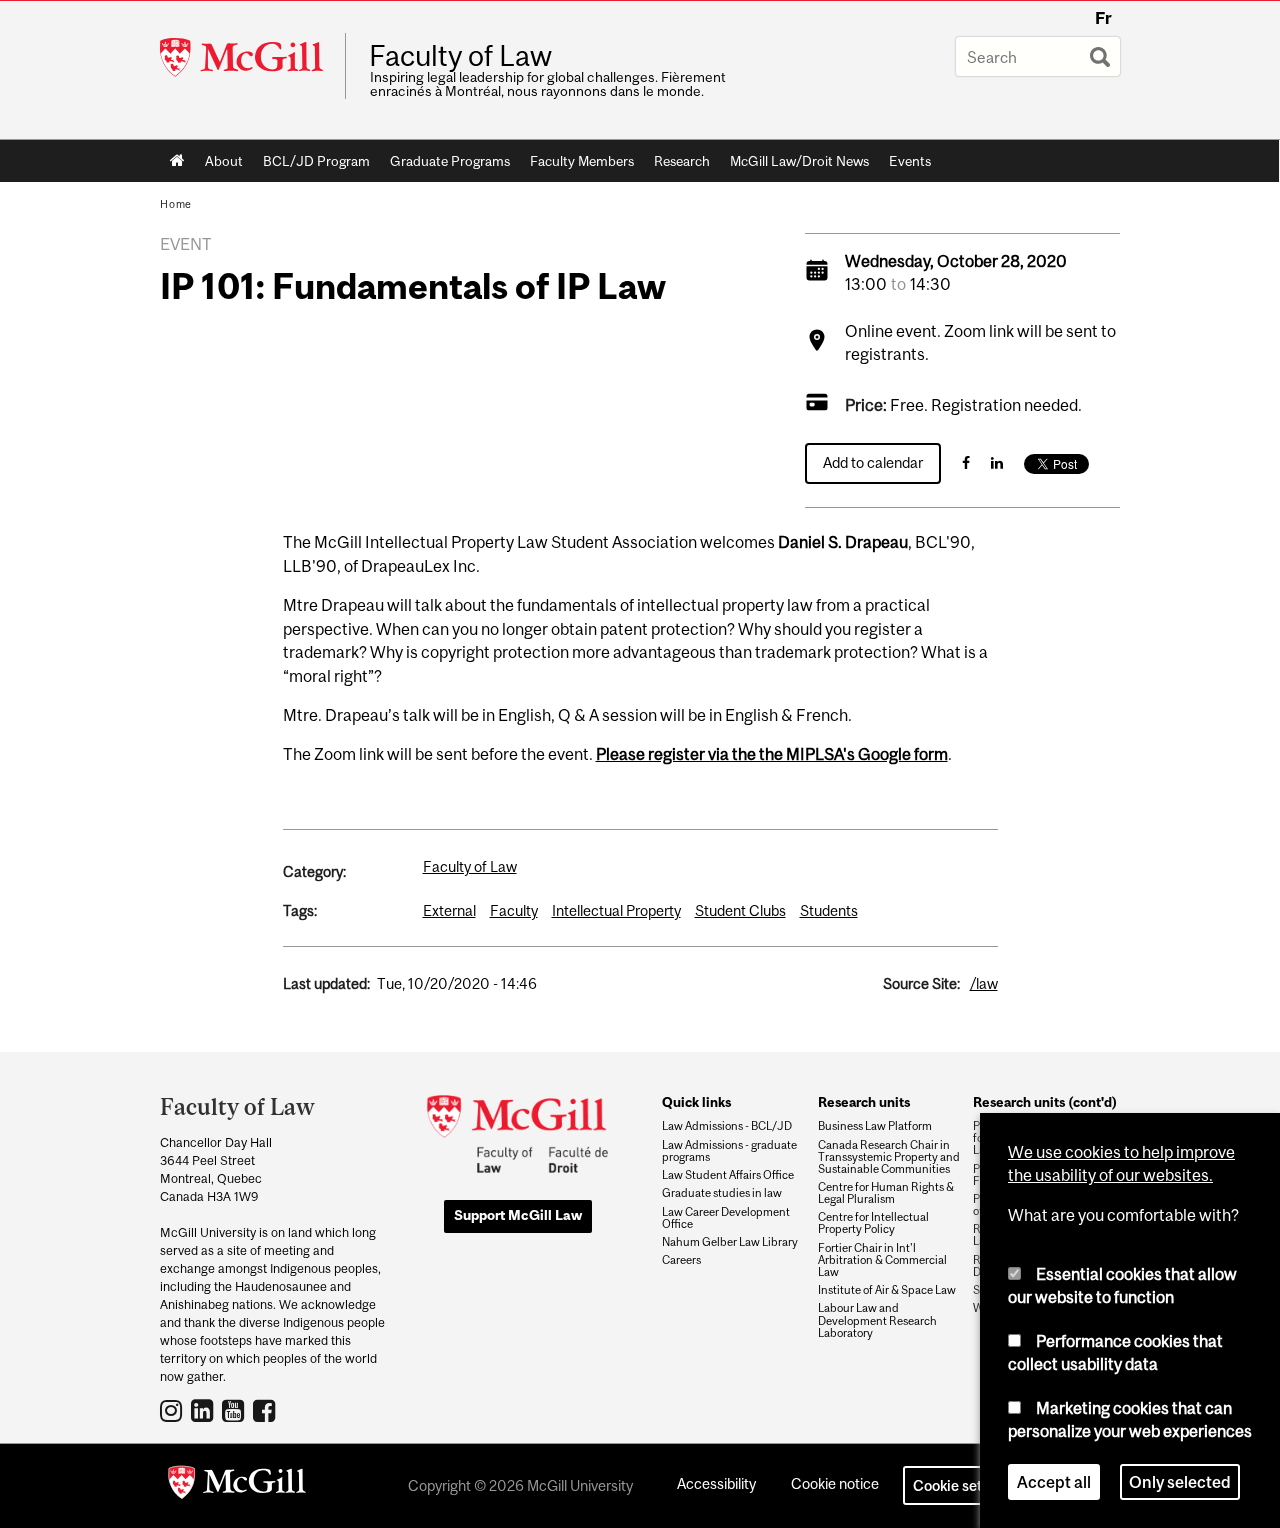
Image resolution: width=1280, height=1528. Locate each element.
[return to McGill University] (237, 1486)
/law (984, 983)
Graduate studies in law (722, 1193)
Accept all (1054, 1482)
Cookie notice (835, 1483)
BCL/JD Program (316, 161)
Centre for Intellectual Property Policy (873, 1223)
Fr (1103, 18)
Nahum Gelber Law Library (730, 1242)
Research (682, 161)
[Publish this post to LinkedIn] (997, 462)
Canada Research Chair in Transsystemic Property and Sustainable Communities (889, 1157)
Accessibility (716, 1483)
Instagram (173, 1410)
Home (177, 161)
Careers (681, 1260)
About (224, 161)
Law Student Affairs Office (728, 1175)
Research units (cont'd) (1045, 1102)
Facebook (266, 1410)
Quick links (696, 1102)
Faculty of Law (460, 56)
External (449, 910)
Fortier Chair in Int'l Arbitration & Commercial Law (882, 1260)
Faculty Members (582, 161)
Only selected (1180, 1482)
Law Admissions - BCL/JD (727, 1126)
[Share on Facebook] (966, 462)
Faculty (514, 910)
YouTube (235, 1410)
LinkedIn (204, 1410)
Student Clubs (740, 910)
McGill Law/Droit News (799, 161)
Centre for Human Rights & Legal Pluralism (886, 1193)
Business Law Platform (875, 1126)
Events (910, 161)
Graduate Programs (450, 161)
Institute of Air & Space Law (887, 1290)
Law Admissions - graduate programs (729, 1151)
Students (829, 910)
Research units (864, 1102)
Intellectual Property (616, 910)
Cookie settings (964, 1485)
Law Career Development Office (726, 1218)
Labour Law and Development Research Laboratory (877, 1320)
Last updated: (326, 983)
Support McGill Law (518, 1215)
